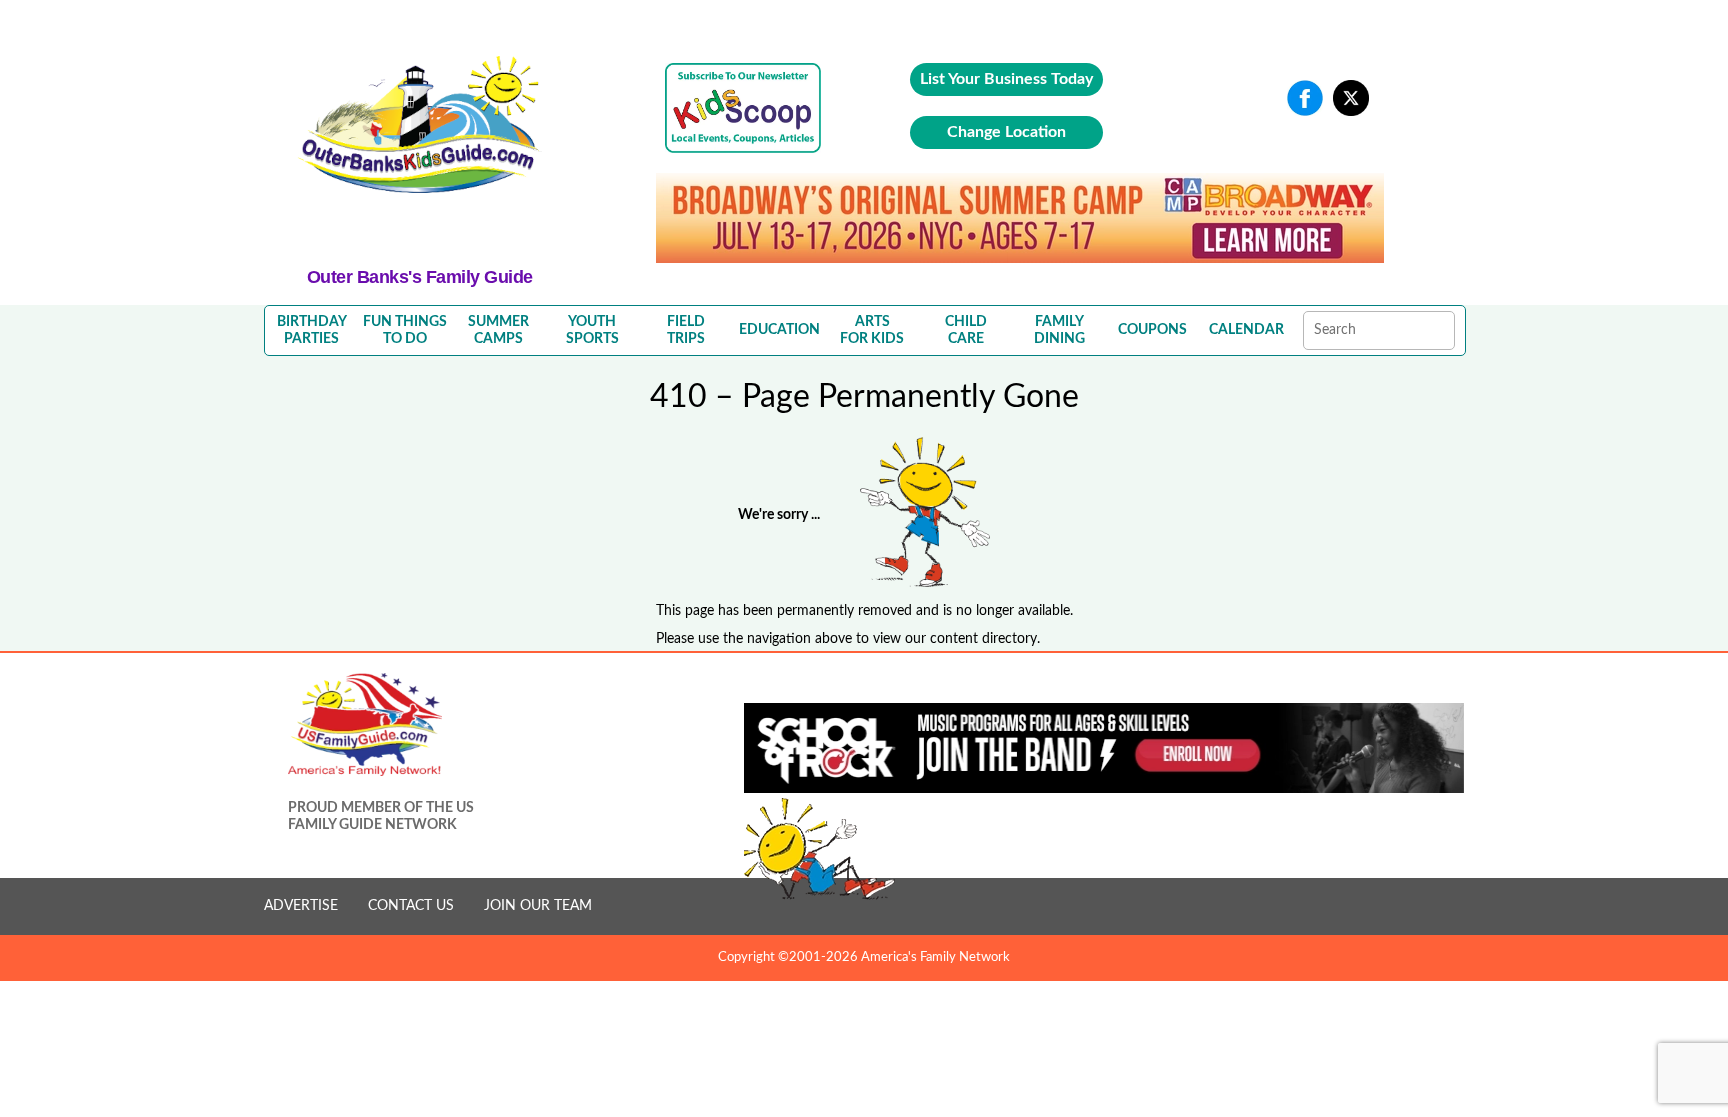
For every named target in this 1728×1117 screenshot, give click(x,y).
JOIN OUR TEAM (538, 906)
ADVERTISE (301, 906)
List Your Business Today (1006, 79)
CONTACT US (411, 906)
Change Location (1006, 132)
